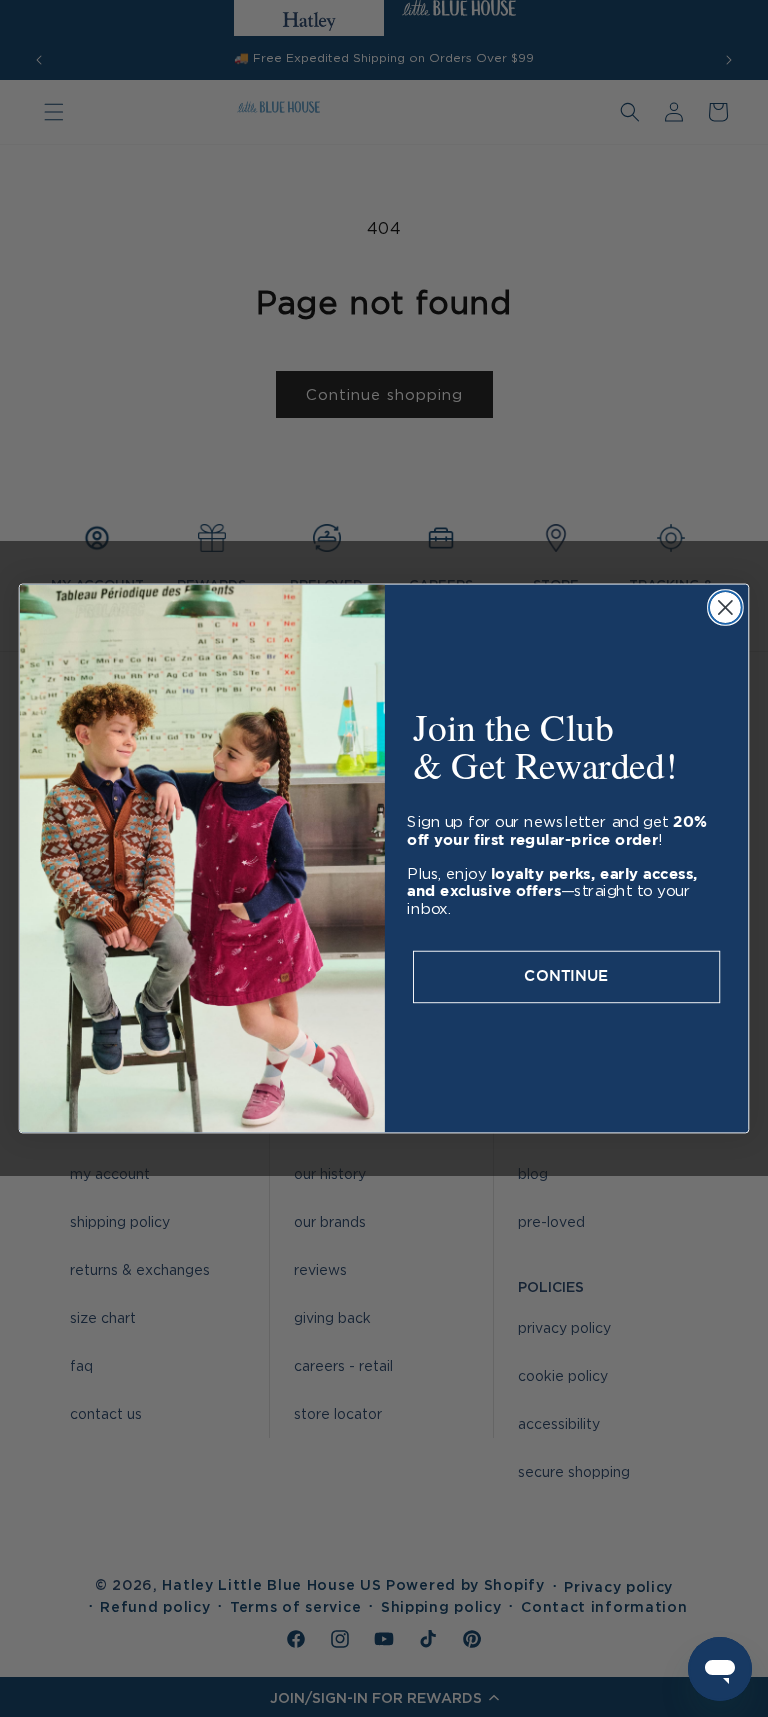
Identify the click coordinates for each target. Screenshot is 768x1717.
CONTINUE (566, 977)
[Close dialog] (725, 607)
